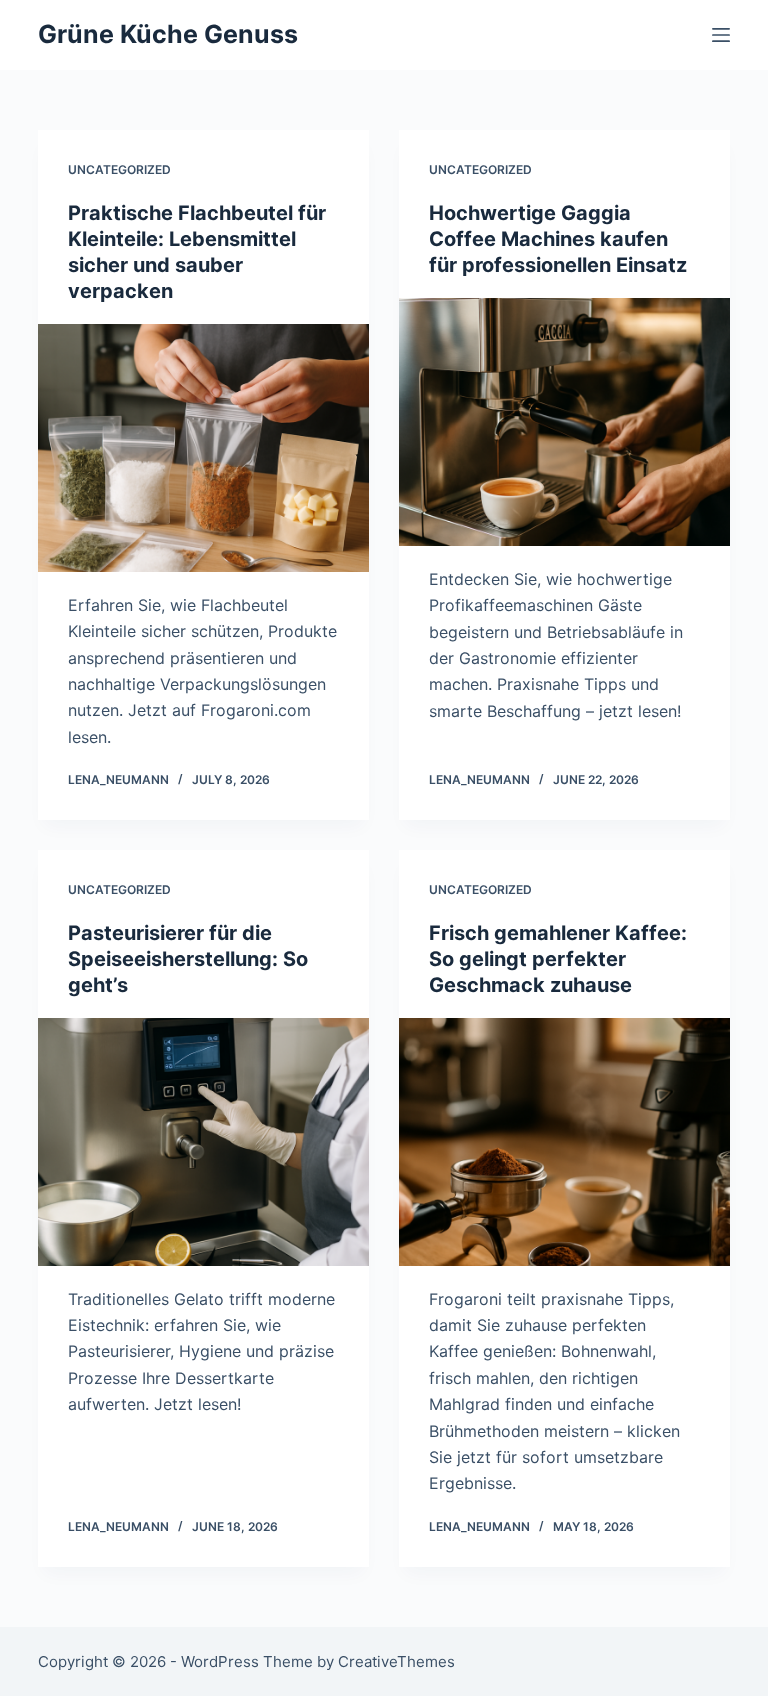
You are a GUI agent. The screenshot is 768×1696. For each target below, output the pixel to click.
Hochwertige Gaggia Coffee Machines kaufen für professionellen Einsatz (558, 239)
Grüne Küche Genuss (168, 34)
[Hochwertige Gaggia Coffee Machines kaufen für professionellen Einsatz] (564, 422)
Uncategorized (119, 169)
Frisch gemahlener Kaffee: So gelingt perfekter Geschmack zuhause (558, 959)
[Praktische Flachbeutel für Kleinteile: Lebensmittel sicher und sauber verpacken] (203, 448)
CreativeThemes (396, 1661)
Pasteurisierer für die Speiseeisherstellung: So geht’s (188, 959)
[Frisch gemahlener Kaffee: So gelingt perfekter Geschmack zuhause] (564, 1142)
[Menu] (721, 35)
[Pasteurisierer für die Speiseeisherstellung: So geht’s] (203, 1142)
